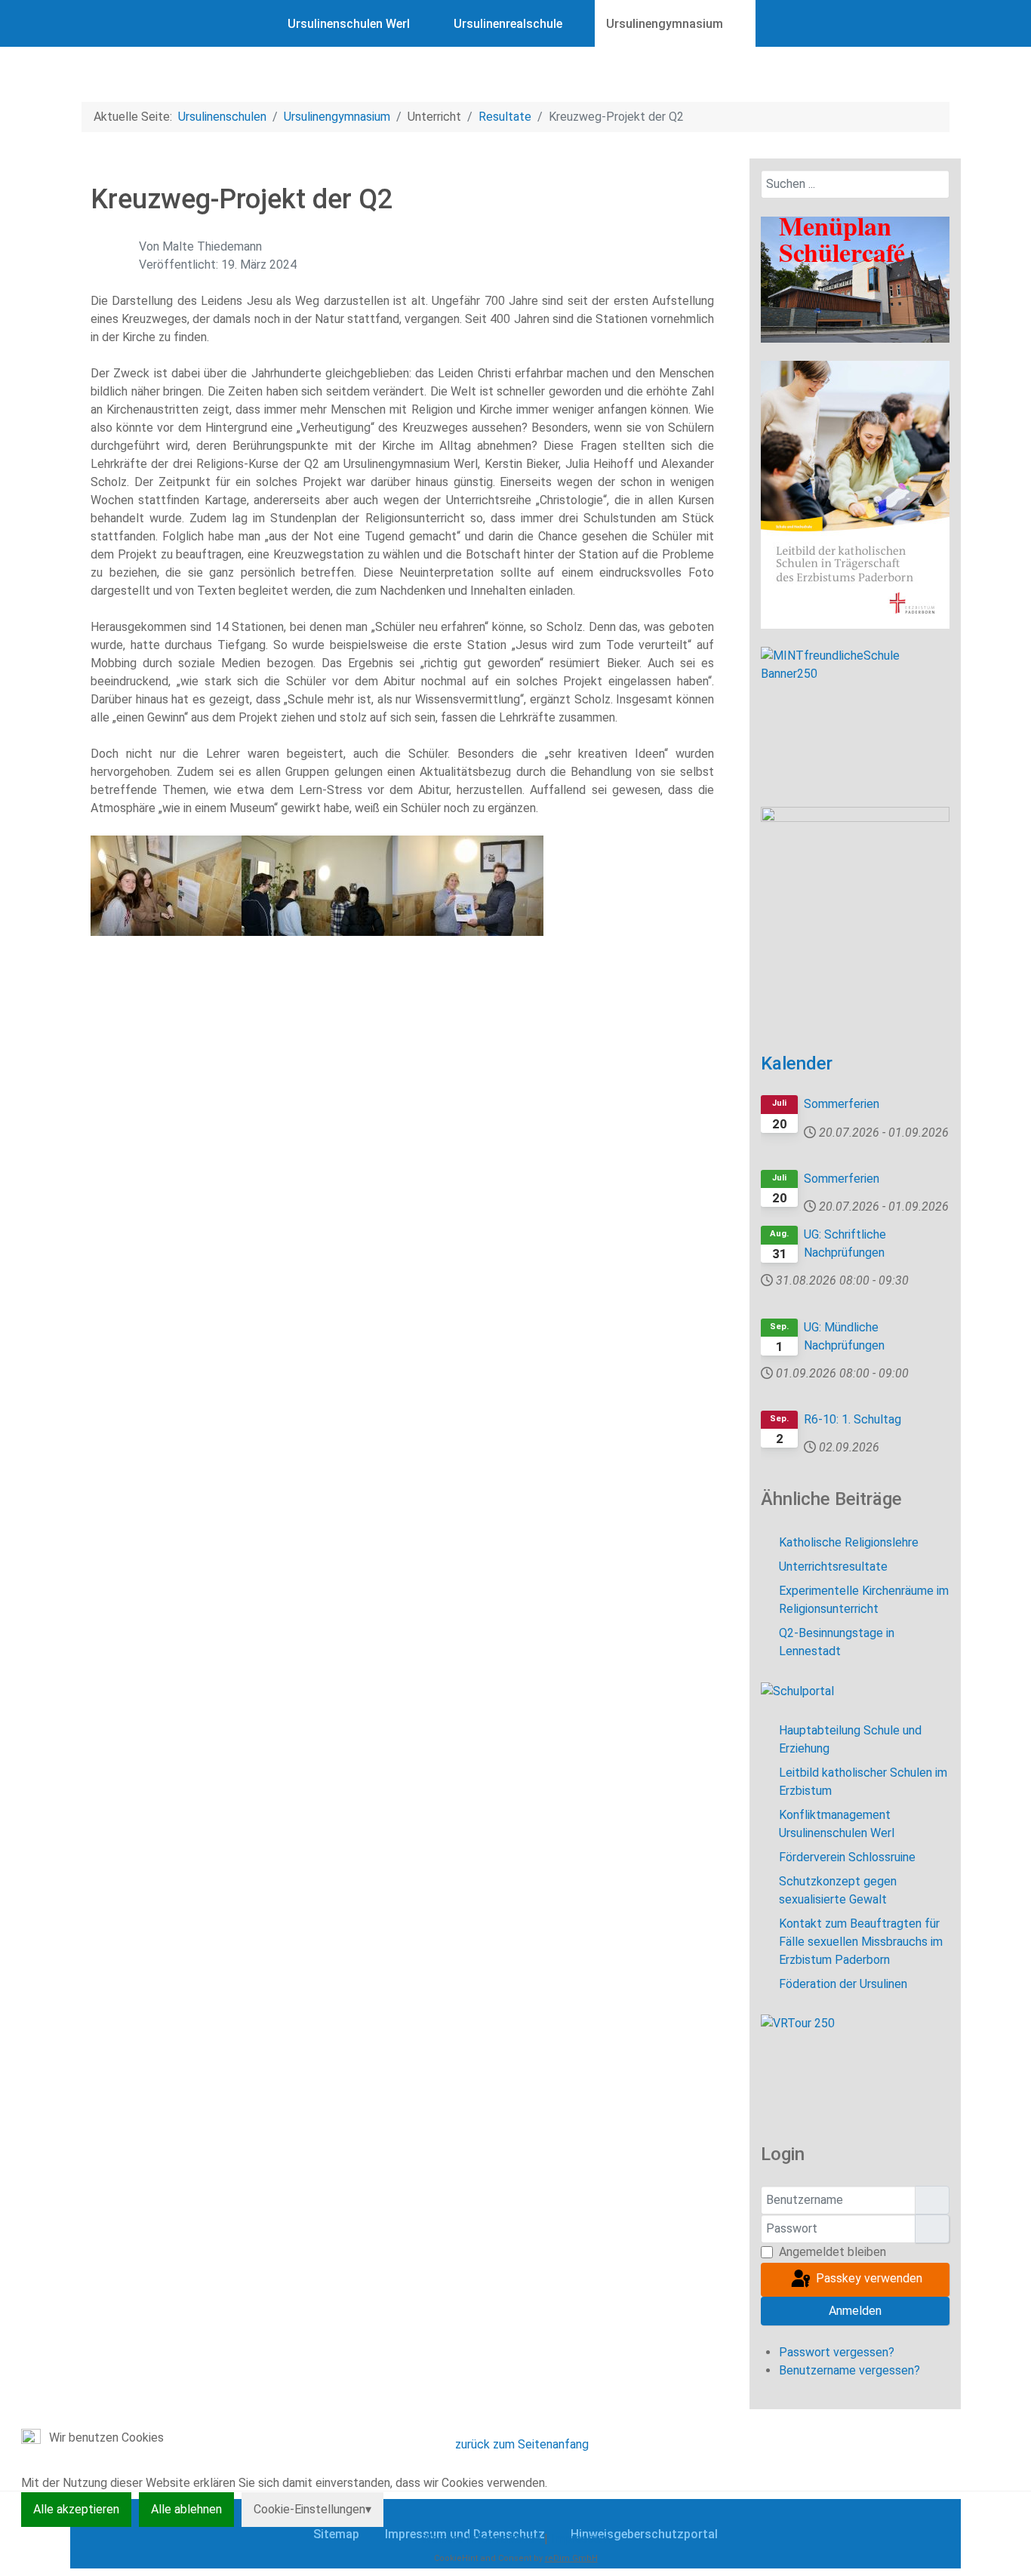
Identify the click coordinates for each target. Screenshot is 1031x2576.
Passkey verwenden (868, 2278)
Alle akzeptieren (76, 2509)
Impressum (580, 2539)
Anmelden (855, 2311)
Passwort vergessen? (837, 2352)
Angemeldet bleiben (832, 2252)
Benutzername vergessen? (849, 2370)
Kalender (797, 1063)
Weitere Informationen (481, 2539)
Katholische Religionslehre (849, 1542)
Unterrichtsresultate (833, 1567)
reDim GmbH (571, 2558)
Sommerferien (842, 1104)
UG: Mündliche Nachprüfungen (844, 1336)
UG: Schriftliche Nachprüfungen (845, 1243)
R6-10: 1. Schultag (852, 1419)
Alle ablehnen (186, 2509)
